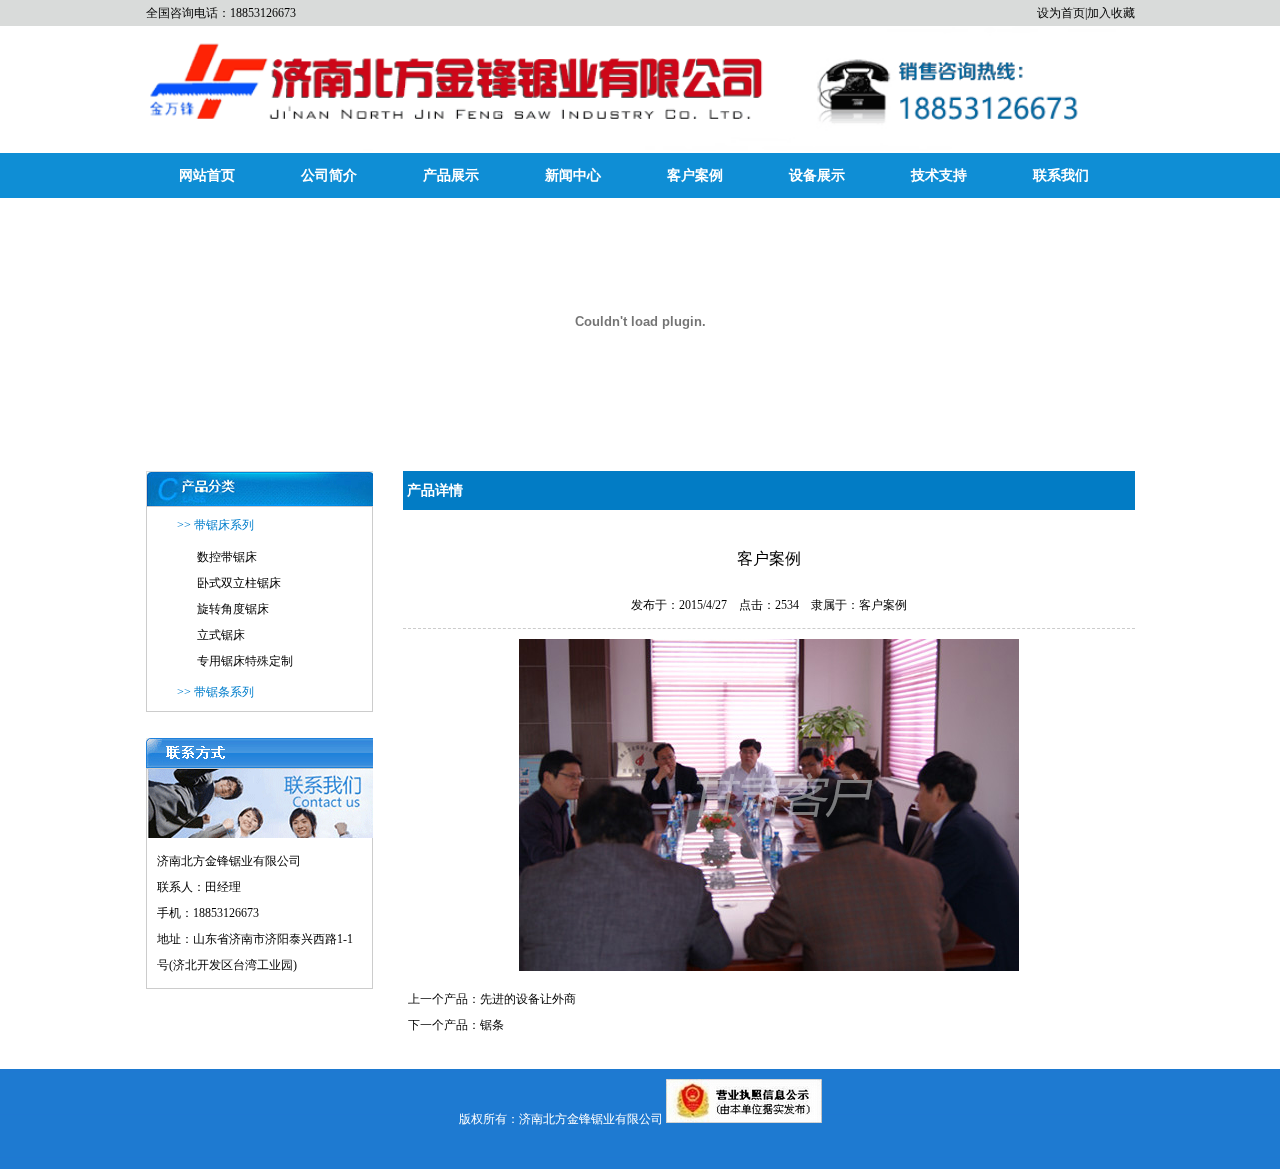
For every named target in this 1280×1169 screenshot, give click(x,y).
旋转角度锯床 (233, 609)
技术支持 (939, 175)
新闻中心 (573, 175)
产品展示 (451, 175)
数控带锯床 (227, 557)
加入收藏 (1111, 13)
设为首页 (1061, 13)
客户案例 (695, 175)
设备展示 (817, 175)
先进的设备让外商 (528, 999)
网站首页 (207, 175)
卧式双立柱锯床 (239, 583)
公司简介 (329, 175)
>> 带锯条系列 (215, 692)
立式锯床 (221, 635)
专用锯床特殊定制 (245, 661)
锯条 (492, 1025)
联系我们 (1061, 175)
